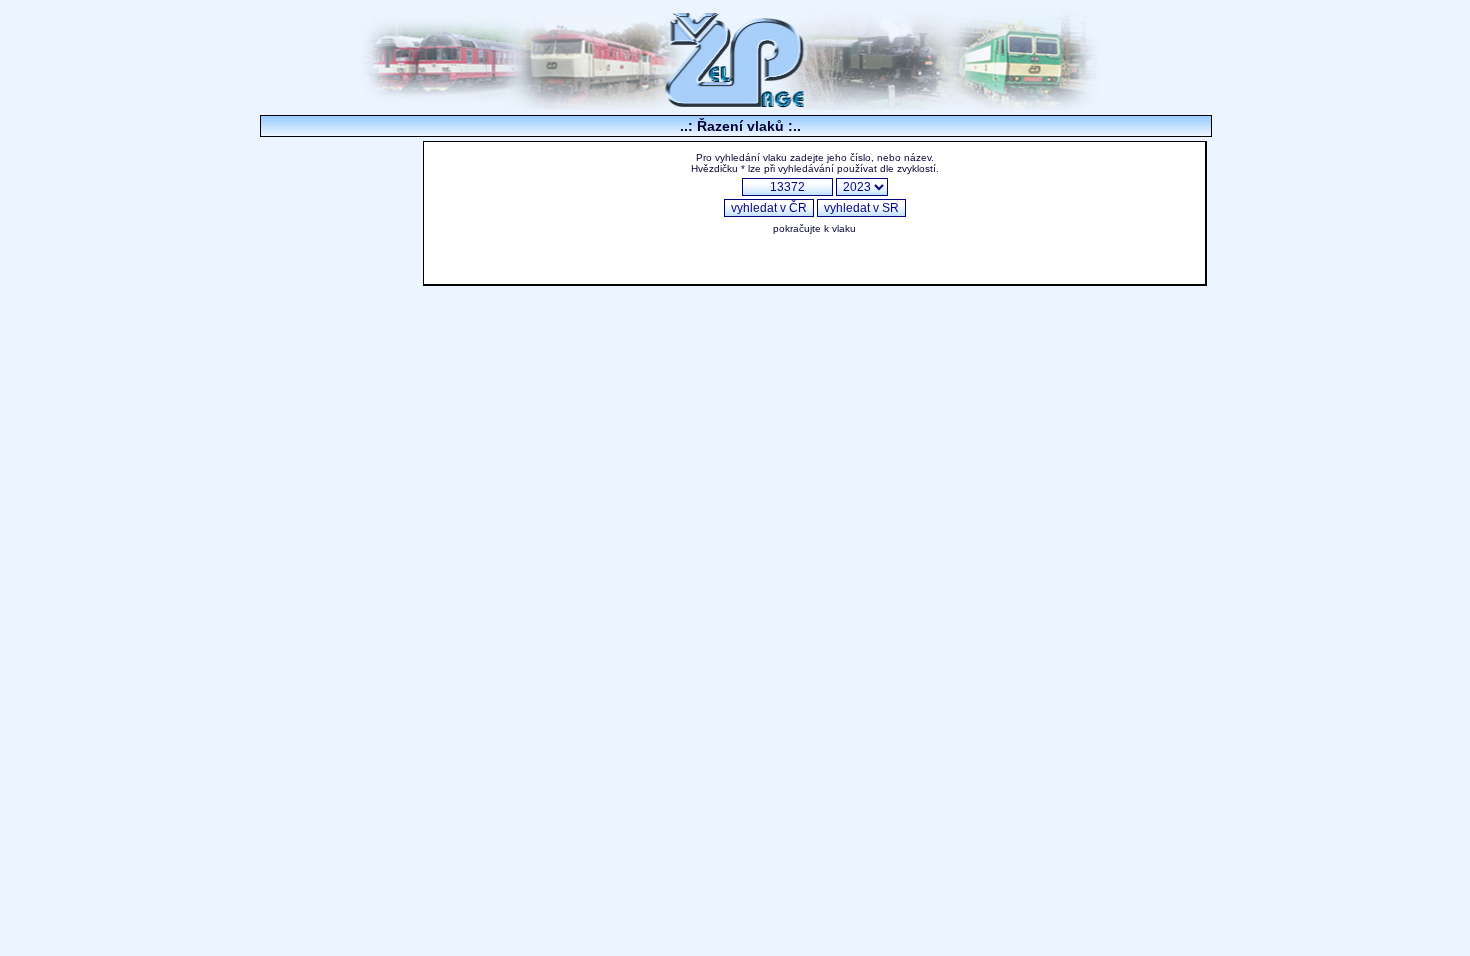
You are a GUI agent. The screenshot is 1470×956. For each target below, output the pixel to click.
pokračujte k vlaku (814, 228)
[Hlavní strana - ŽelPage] (735, 104)
